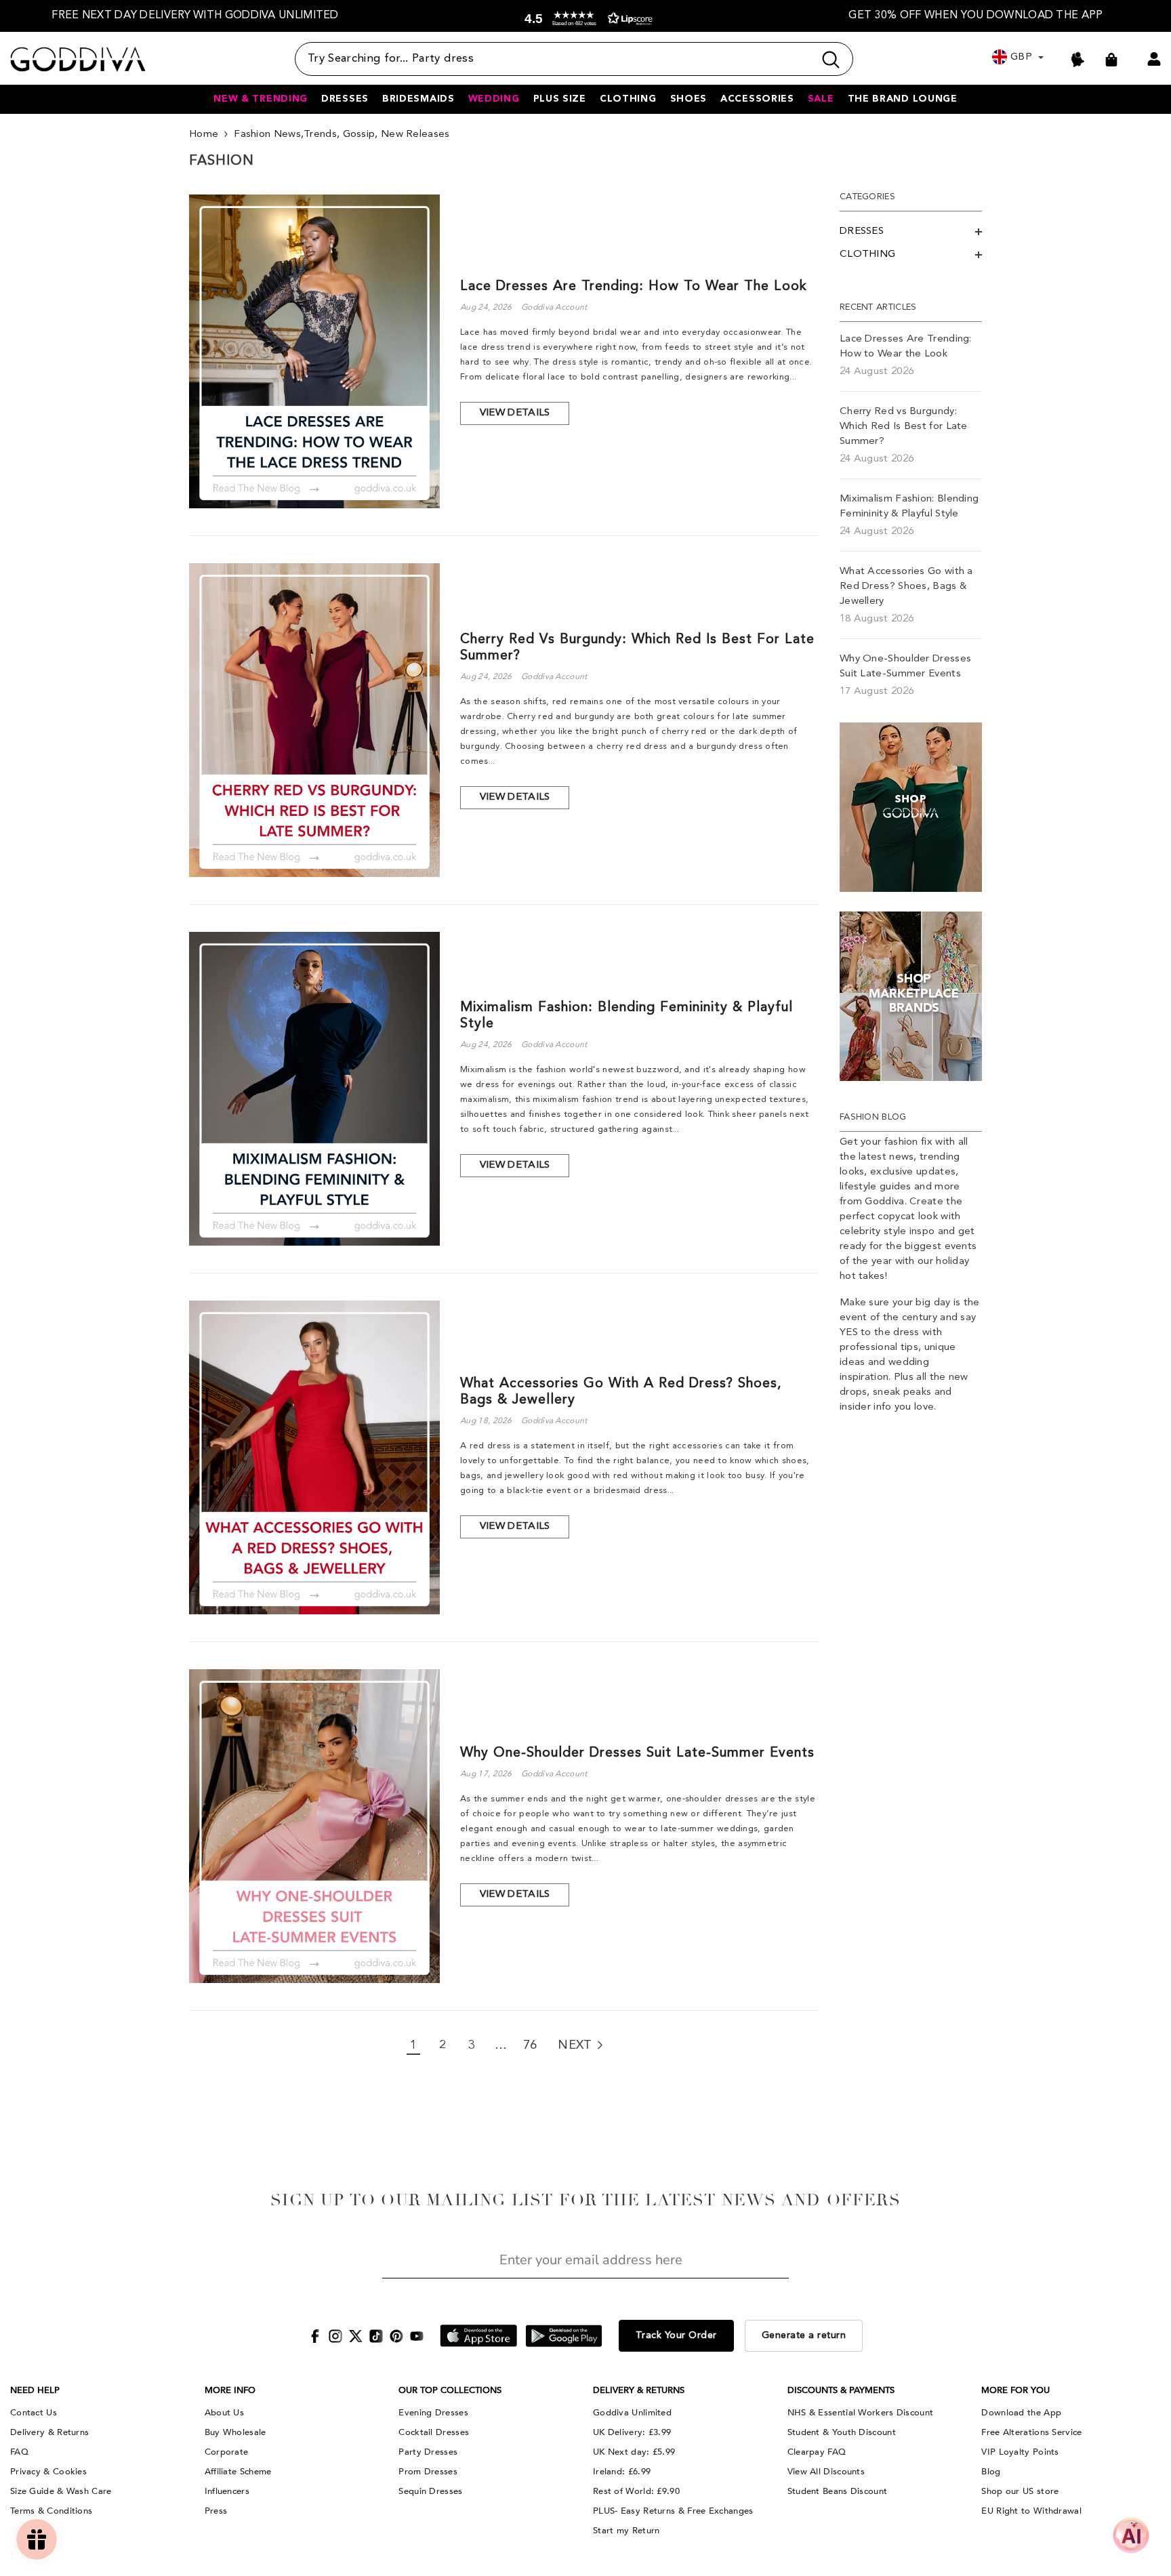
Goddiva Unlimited (632, 2413)
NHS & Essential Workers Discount (861, 2413)
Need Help (35, 2390)
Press (216, 2511)
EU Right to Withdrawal (1031, 2511)
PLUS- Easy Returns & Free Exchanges (673, 2511)
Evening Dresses (433, 2413)
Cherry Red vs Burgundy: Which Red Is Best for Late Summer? (637, 648)
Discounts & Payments (841, 2390)
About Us (224, 2413)
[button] (585, 19)
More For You (1015, 2390)
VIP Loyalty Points (1020, 2452)
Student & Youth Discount (842, 2432)
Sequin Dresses (430, 2491)
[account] (1154, 59)
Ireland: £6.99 (622, 2472)
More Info (230, 2390)
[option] (195, 16)
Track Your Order (676, 2335)
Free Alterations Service (1031, 2432)
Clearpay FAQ (817, 2452)
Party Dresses (428, 2452)
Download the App (1021, 2413)
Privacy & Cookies (48, 2472)
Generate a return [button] (804, 2335)
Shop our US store (1020, 2491)
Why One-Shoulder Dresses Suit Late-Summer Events (637, 1753)
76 (530, 2045)
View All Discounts (826, 2472)
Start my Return (626, 2531)
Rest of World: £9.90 (636, 2491)
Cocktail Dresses (434, 2432)
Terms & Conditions (51, 2511)
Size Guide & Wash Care (61, 2491)
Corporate (227, 2452)
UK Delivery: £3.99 (632, 2432)
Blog (991, 2472)
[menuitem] (911, 232)
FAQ (19, 2452)
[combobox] (554, 59)
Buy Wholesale (235, 2432)
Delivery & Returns (49, 2432)
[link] (911, 807)
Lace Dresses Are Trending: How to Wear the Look (634, 287)
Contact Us (34, 2413)
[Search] (574, 59)
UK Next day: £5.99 (634, 2452)
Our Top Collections (450, 2390)
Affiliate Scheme (238, 2472)
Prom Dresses (428, 2472)
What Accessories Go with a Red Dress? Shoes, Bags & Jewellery (621, 1392)
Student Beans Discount (838, 2491)
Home (204, 135)
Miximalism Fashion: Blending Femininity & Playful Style (626, 1016)
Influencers (227, 2491)
